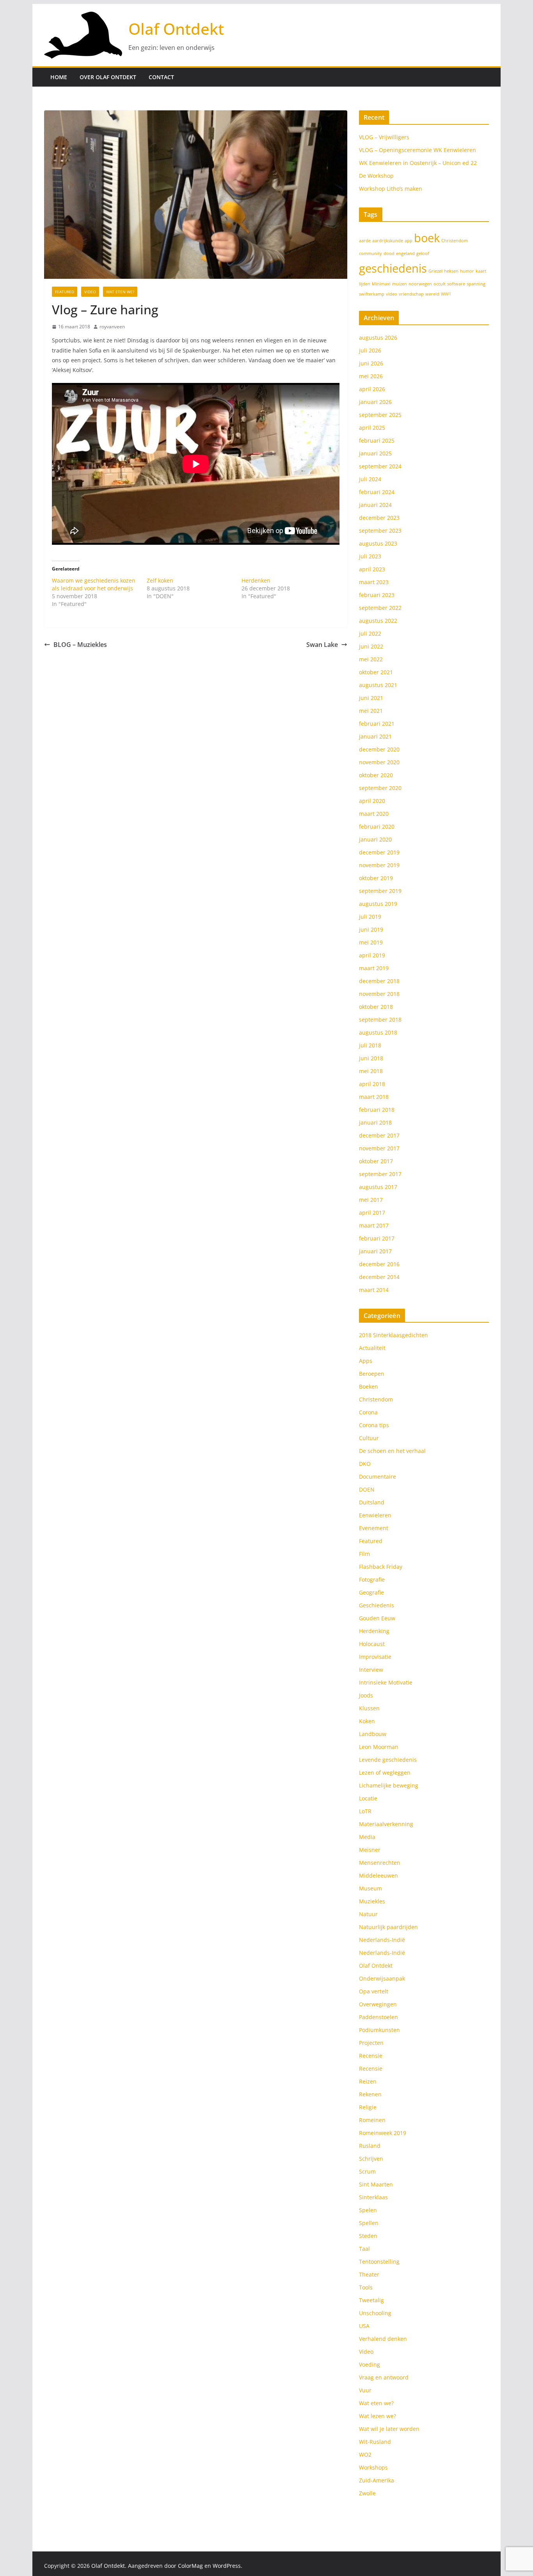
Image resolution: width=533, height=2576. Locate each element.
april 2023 (372, 569)
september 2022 (380, 608)
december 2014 (379, 1277)
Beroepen (372, 1374)
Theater (369, 2274)
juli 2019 (370, 917)
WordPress (227, 2566)
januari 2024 (375, 505)
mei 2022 (371, 659)
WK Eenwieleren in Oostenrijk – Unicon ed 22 (418, 163)
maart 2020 (374, 814)
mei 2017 (371, 1200)
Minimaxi (381, 284)
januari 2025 (375, 453)
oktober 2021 (376, 672)
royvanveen (112, 327)
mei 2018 (371, 1071)
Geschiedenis (377, 1605)
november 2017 (379, 1148)
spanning (476, 284)
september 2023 (380, 531)
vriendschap (411, 294)
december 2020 (379, 749)
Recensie (371, 2056)
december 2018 (379, 981)
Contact (161, 77)
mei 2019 (371, 942)
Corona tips (374, 1425)
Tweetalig (371, 2300)
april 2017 (372, 1213)
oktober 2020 (376, 775)
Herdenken (256, 580)
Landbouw (373, 1734)
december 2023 (379, 518)
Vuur (365, 2390)
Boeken (369, 1386)
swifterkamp (372, 294)
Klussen (369, 1708)
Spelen (368, 2210)
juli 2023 (370, 556)
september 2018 (380, 1020)
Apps (366, 1361)
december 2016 (379, 1264)
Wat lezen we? (378, 2416)
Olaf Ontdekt (176, 29)
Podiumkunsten (379, 2030)
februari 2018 (377, 1110)
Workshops (373, 2467)
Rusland (370, 2146)
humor (467, 271)
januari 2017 (375, 1251)
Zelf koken (160, 580)
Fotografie (372, 1579)
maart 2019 (374, 968)
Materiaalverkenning (386, 1824)
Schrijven (371, 2159)
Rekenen (370, 2094)
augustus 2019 (378, 904)
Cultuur (369, 1438)
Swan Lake (322, 645)
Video (90, 292)
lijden (365, 284)
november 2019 (379, 865)
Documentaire (378, 1477)
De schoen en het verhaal (392, 1451)
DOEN (367, 1489)
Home (59, 77)
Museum (370, 1888)
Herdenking (374, 1631)
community (370, 253)
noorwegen (420, 284)
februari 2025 (377, 440)
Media (367, 1837)
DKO (365, 1464)
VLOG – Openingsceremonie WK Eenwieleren (418, 150)
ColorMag (190, 2566)
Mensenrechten (380, 1863)
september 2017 (380, 1174)
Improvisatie (375, 1657)
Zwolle (367, 2493)
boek (427, 238)
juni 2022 (371, 646)
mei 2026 (371, 376)
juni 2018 (371, 1058)
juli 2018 (370, 1045)
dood (389, 253)
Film (364, 1554)
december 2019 (379, 852)
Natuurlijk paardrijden (388, 1927)
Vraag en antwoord (384, 2377)
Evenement (374, 1528)
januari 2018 (375, 1122)
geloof (423, 253)
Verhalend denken (383, 2339)
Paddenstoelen (378, 2017)
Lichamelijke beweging (389, 1785)
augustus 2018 (378, 1032)
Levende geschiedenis (388, 1760)
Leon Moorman (379, 1747)
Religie (368, 2107)
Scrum (367, 2171)
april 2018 (372, 1084)
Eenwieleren (375, 1515)
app (409, 241)
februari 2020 (377, 826)
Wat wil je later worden (389, 2429)
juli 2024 (370, 479)
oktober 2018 (376, 1007)
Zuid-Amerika (377, 2480)
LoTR (365, 1811)
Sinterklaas (373, 2197)
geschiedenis (393, 268)
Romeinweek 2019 (383, 2133)
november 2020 (379, 762)
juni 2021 (371, 698)
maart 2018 (374, 1097)
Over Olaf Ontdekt (108, 77)
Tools (366, 2287)
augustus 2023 (378, 543)
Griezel (435, 271)
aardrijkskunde (388, 241)
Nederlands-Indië (382, 1940)
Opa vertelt (374, 1991)
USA (364, 2326)
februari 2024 (377, 492)
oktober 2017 (376, 1161)
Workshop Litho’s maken (391, 189)
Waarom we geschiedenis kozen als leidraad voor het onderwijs (94, 584)
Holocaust (372, 1644)
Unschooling (375, 2313)
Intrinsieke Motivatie (386, 1682)
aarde (365, 241)
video (392, 294)
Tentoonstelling (379, 2262)
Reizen (368, 2081)
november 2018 (379, 994)
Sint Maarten (376, 2184)
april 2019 (372, 955)
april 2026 (372, 389)
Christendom (455, 241)
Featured (65, 292)
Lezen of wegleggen (385, 1773)
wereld (432, 294)
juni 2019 (371, 929)
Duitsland (372, 1502)
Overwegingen (378, 2004)
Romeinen (372, 2120)
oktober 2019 (376, 878)
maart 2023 (374, 582)
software (456, 284)
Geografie (371, 1592)
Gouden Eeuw (377, 1618)
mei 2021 (371, 711)
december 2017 (379, 1135)
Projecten (371, 2043)
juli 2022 (370, 633)
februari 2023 (377, 595)
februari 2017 (377, 1238)
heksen (451, 271)
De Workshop (376, 176)
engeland (405, 253)
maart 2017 (374, 1225)
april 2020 (372, 801)
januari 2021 (375, 736)
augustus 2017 (378, 1187)
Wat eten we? (120, 292)
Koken (367, 1721)
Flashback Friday (381, 1567)
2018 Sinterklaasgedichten (394, 1335)
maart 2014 (374, 1290)
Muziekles (372, 1901)
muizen (400, 284)
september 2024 (380, 466)
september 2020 (380, 788)
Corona (368, 1412)
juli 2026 (370, 350)
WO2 (365, 2455)
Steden (368, 2236)
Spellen (369, 2223)
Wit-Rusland (375, 2442)
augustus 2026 (378, 338)
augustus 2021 (378, 685)
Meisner (370, 1850)
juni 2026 (371, 363)
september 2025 (380, 415)
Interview (371, 1670)
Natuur (368, 1914)
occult (440, 284)
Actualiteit (372, 1348)
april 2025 (372, 428)
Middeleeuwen (378, 1875)
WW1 (446, 294)
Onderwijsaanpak (382, 1978)
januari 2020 (375, 839)
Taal (364, 2249)
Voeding (370, 2364)
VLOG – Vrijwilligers (384, 137)
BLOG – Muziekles (80, 645)
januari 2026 (375, 402)
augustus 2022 (378, 621)
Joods (366, 1695)
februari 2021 (377, 724)
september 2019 (380, 891)
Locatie (368, 1798)
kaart (481, 271)
